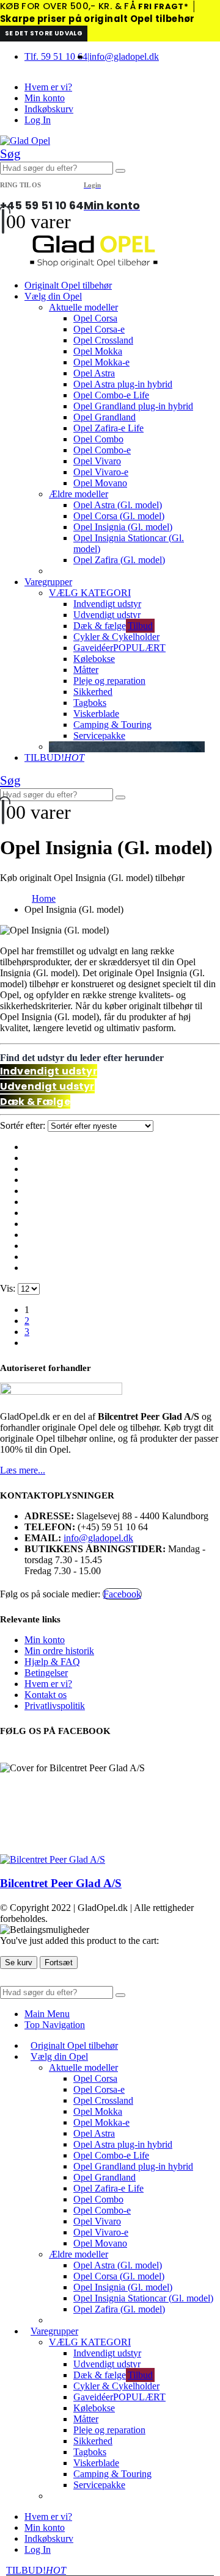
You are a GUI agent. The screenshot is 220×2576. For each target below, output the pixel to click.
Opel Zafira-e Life (108, 428)
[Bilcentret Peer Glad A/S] (53, 1859)
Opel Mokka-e (101, 362)
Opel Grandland (105, 417)
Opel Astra (94, 373)
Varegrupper (48, 582)
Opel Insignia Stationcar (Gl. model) (143, 2298)
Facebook (122, 1594)
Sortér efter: (24, 1125)
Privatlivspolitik (55, 1706)
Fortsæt (59, 1963)
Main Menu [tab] (47, 2014)
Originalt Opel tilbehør (68, 285)
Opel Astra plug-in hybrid (123, 384)
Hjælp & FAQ (52, 1662)
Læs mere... (23, 1470)
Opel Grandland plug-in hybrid (133, 406)
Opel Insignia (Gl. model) (123, 527)
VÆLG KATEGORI (90, 593)
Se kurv (19, 1963)
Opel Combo (98, 439)
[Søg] (120, 171)
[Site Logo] (25, 141)
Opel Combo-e (102, 450)
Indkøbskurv (49, 109)
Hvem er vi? (48, 87)
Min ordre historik (59, 1651)
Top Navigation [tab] (55, 2025)
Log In (38, 120)
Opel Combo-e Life (111, 395)
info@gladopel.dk (124, 56)
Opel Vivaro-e (101, 472)
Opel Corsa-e (99, 329)
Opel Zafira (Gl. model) (119, 560)
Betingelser (46, 1673)
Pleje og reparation (109, 681)
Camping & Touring (112, 725)
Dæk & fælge (113, 626)
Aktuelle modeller (83, 307)
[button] (10, 154)
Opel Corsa (95, 318)
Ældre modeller (79, 494)
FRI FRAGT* (163, 6)
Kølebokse (94, 659)
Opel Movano (100, 483)
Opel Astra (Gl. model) (118, 505)
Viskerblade (96, 714)
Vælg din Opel (53, 296)
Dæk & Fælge (35, 1102)
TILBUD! (54, 757)
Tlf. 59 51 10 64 (56, 56)
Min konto (45, 98)
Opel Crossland (103, 340)
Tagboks (90, 703)
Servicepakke (99, 736)
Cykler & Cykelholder (116, 637)
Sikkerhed (93, 692)
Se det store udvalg (44, 33)
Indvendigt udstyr (107, 604)
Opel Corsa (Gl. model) (119, 516)
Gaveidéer (119, 648)
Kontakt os (46, 1695)
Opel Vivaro (97, 461)
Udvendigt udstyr (107, 615)
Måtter (86, 670)
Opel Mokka (98, 351)
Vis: (9, 1288)
